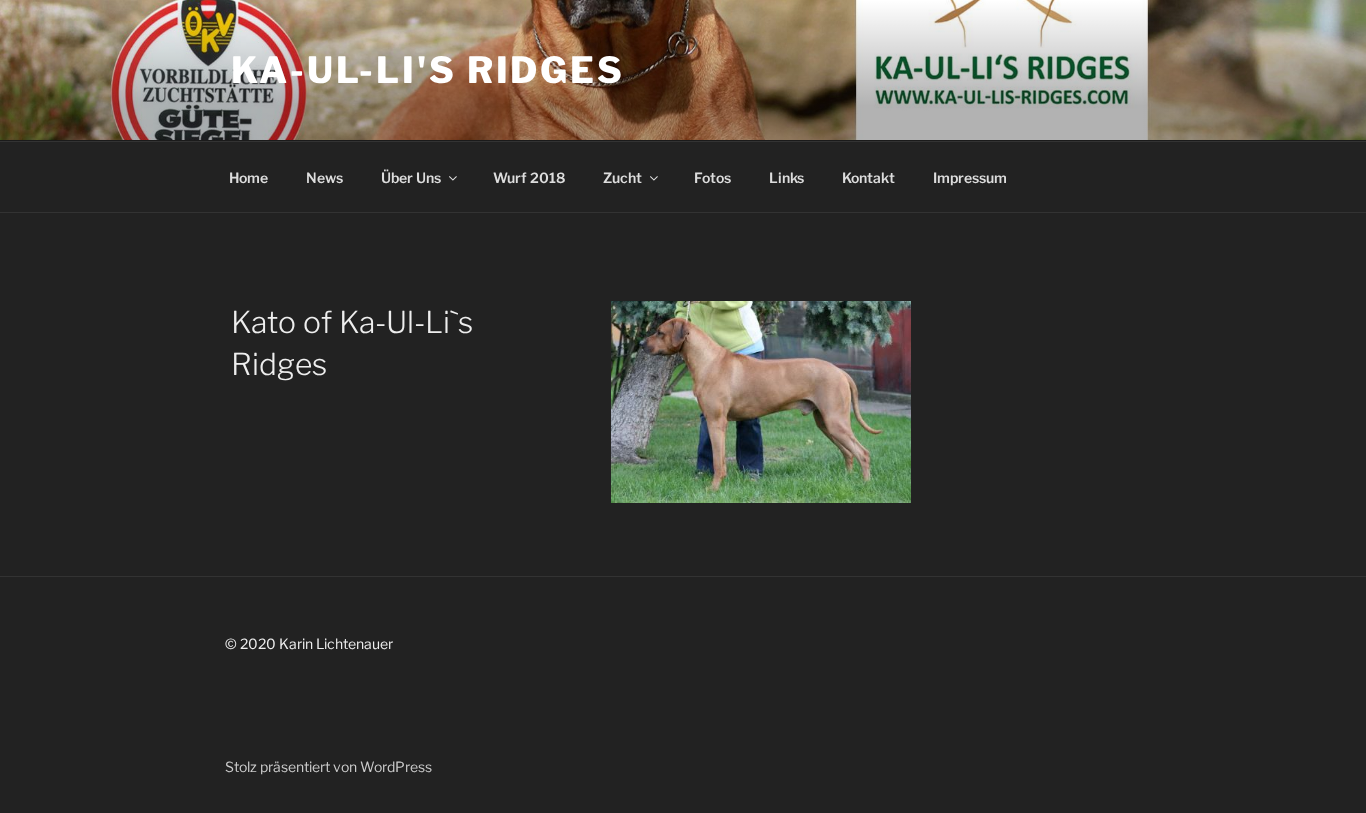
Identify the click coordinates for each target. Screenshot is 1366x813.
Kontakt (868, 177)
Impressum (970, 177)
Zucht (622, 177)
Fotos (712, 177)
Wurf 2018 (529, 177)
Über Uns (411, 177)
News (324, 177)
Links (786, 177)
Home (248, 177)
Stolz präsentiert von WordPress (328, 766)
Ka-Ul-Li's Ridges (428, 70)
